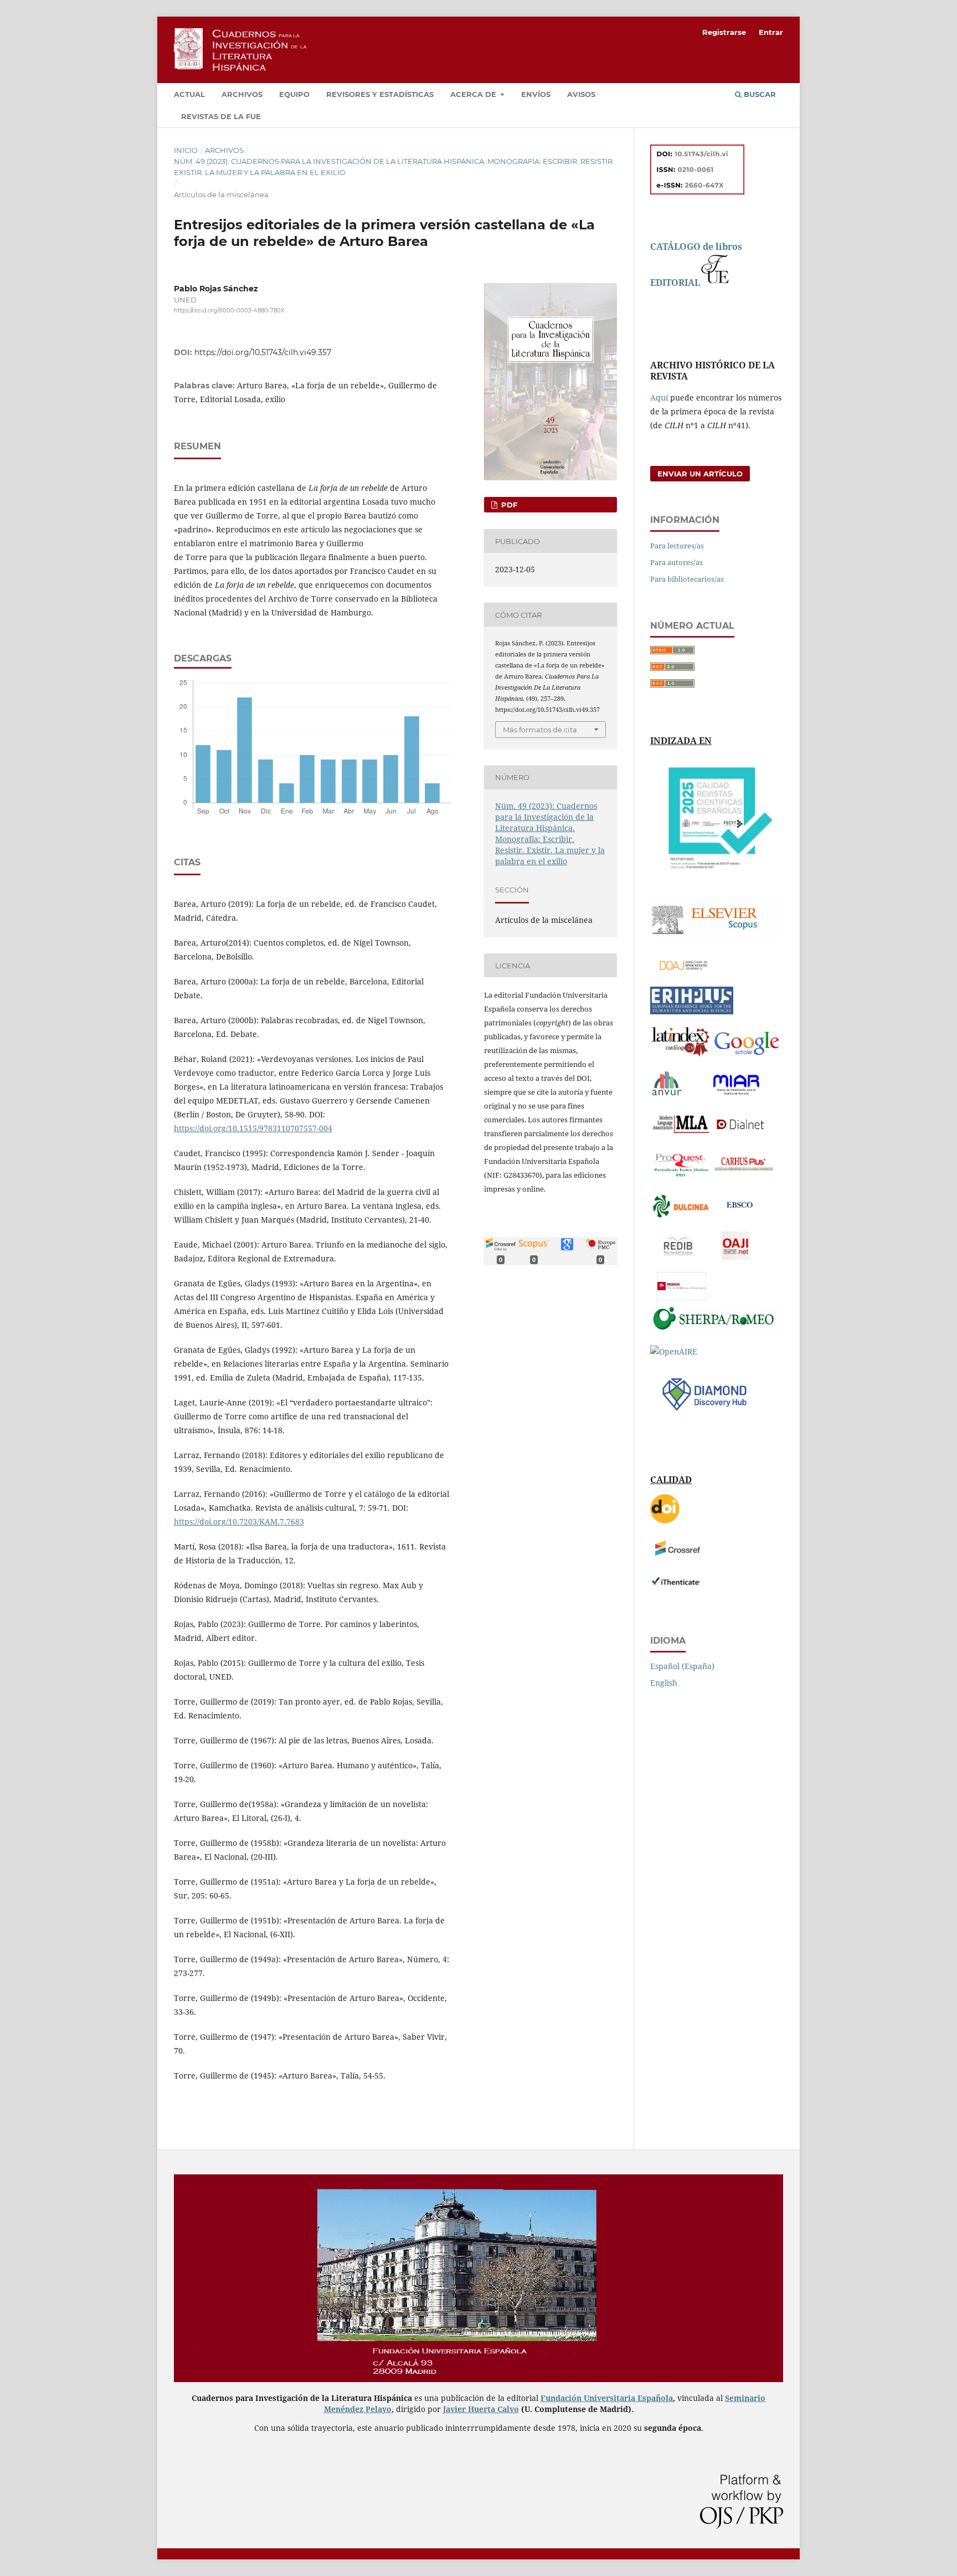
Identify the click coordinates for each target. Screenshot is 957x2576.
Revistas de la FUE (221, 116)
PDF (508, 505)
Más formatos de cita (540, 730)
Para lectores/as (677, 546)
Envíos (536, 94)
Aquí (659, 397)
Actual (189, 94)
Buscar (759, 94)
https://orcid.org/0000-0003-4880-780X (229, 311)
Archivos (242, 94)
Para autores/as (676, 562)
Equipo (294, 94)
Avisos (581, 94)
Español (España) (682, 1666)
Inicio (186, 150)
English (664, 1683)
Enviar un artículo (700, 474)
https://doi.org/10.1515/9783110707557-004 (253, 1128)
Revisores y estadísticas (380, 94)
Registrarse (724, 32)
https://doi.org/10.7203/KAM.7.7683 (239, 1522)
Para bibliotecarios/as (687, 579)
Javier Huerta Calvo (481, 2409)
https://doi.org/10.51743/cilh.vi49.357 (263, 352)
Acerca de (474, 94)
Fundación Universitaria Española (607, 2398)
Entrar (771, 32)
